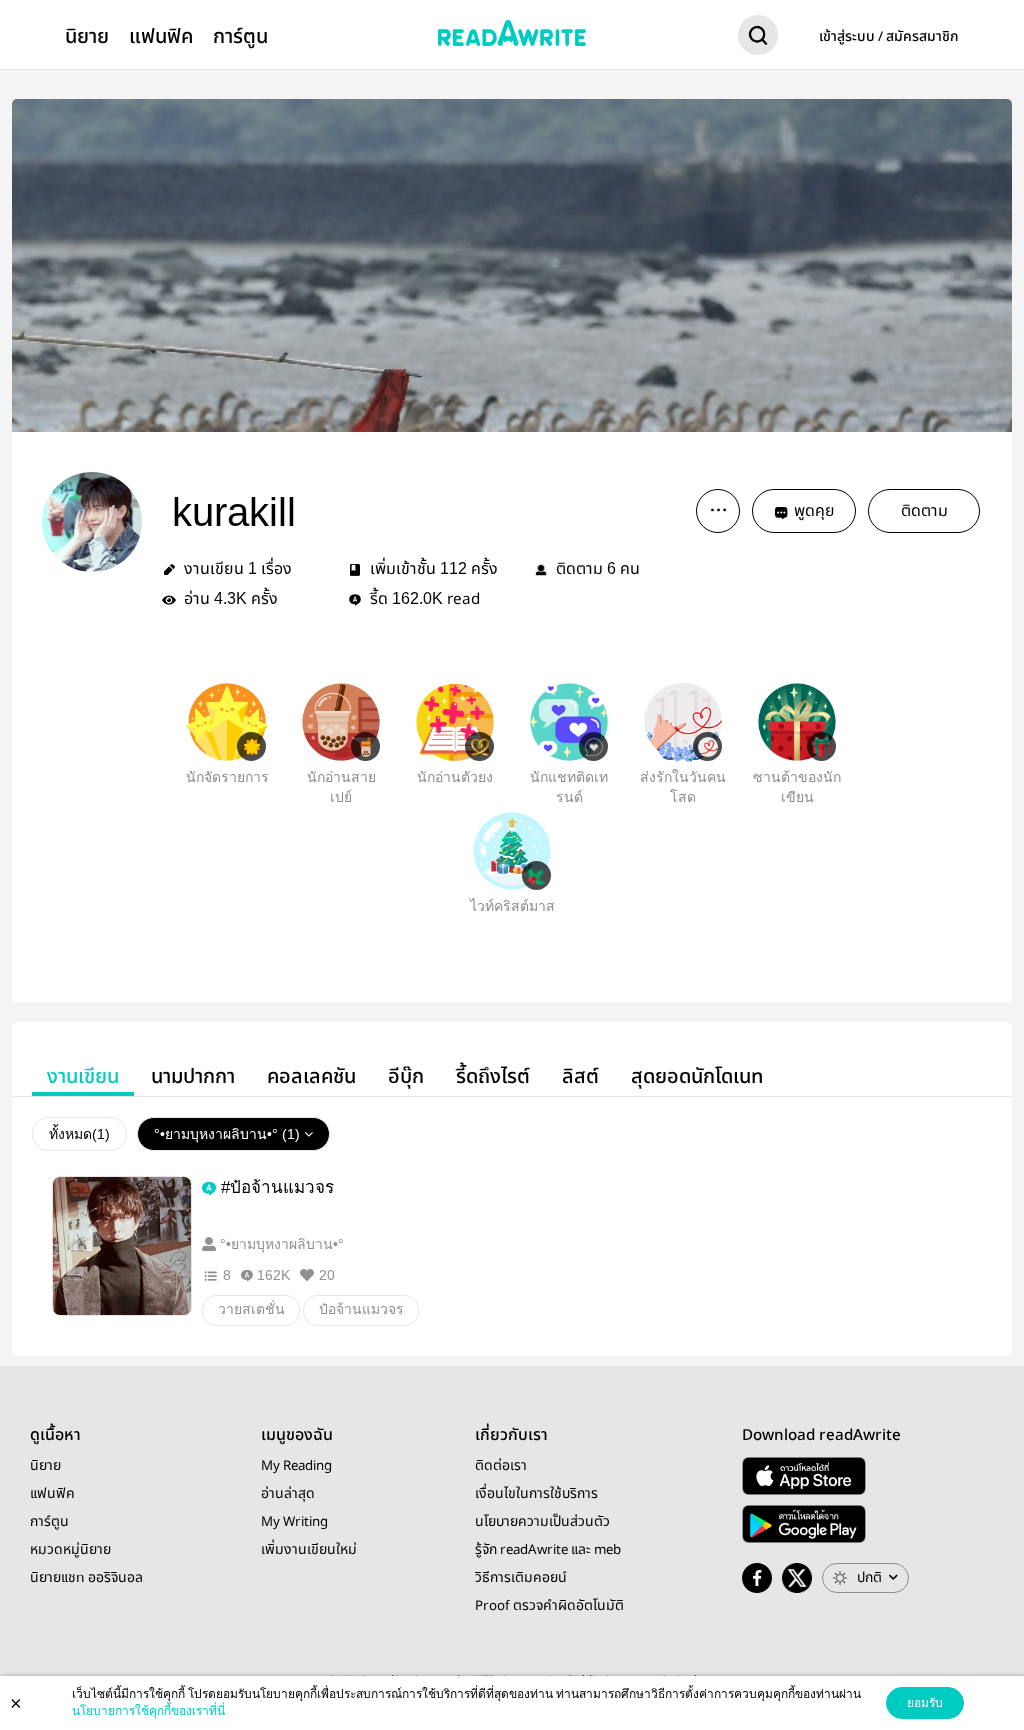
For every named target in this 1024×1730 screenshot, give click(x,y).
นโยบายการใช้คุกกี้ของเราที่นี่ (148, 1711)
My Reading (296, 1466)
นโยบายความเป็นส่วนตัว (542, 1522)
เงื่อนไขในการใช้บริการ (536, 1494)
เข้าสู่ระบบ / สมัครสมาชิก (889, 37)
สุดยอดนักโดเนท (697, 1076)
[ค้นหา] (758, 39)
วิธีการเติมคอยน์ (521, 1578)
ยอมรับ (925, 1703)
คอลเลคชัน (311, 1076)
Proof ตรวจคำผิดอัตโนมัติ (549, 1606)
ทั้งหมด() (79, 1134)
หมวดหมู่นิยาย (70, 1550)
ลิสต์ (580, 1076)
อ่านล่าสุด (288, 1494)
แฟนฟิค (161, 36)
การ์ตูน (240, 36)
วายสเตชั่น (251, 1309)
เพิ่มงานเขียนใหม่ (309, 1550)
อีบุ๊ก (406, 1076)
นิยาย (87, 36)
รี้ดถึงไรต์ (493, 1076)
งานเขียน (83, 1076)
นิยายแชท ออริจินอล (86, 1578)
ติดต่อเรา (501, 1466)
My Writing (294, 1522)
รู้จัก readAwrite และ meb (548, 1550)
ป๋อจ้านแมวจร (361, 1309)
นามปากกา (193, 1076)
